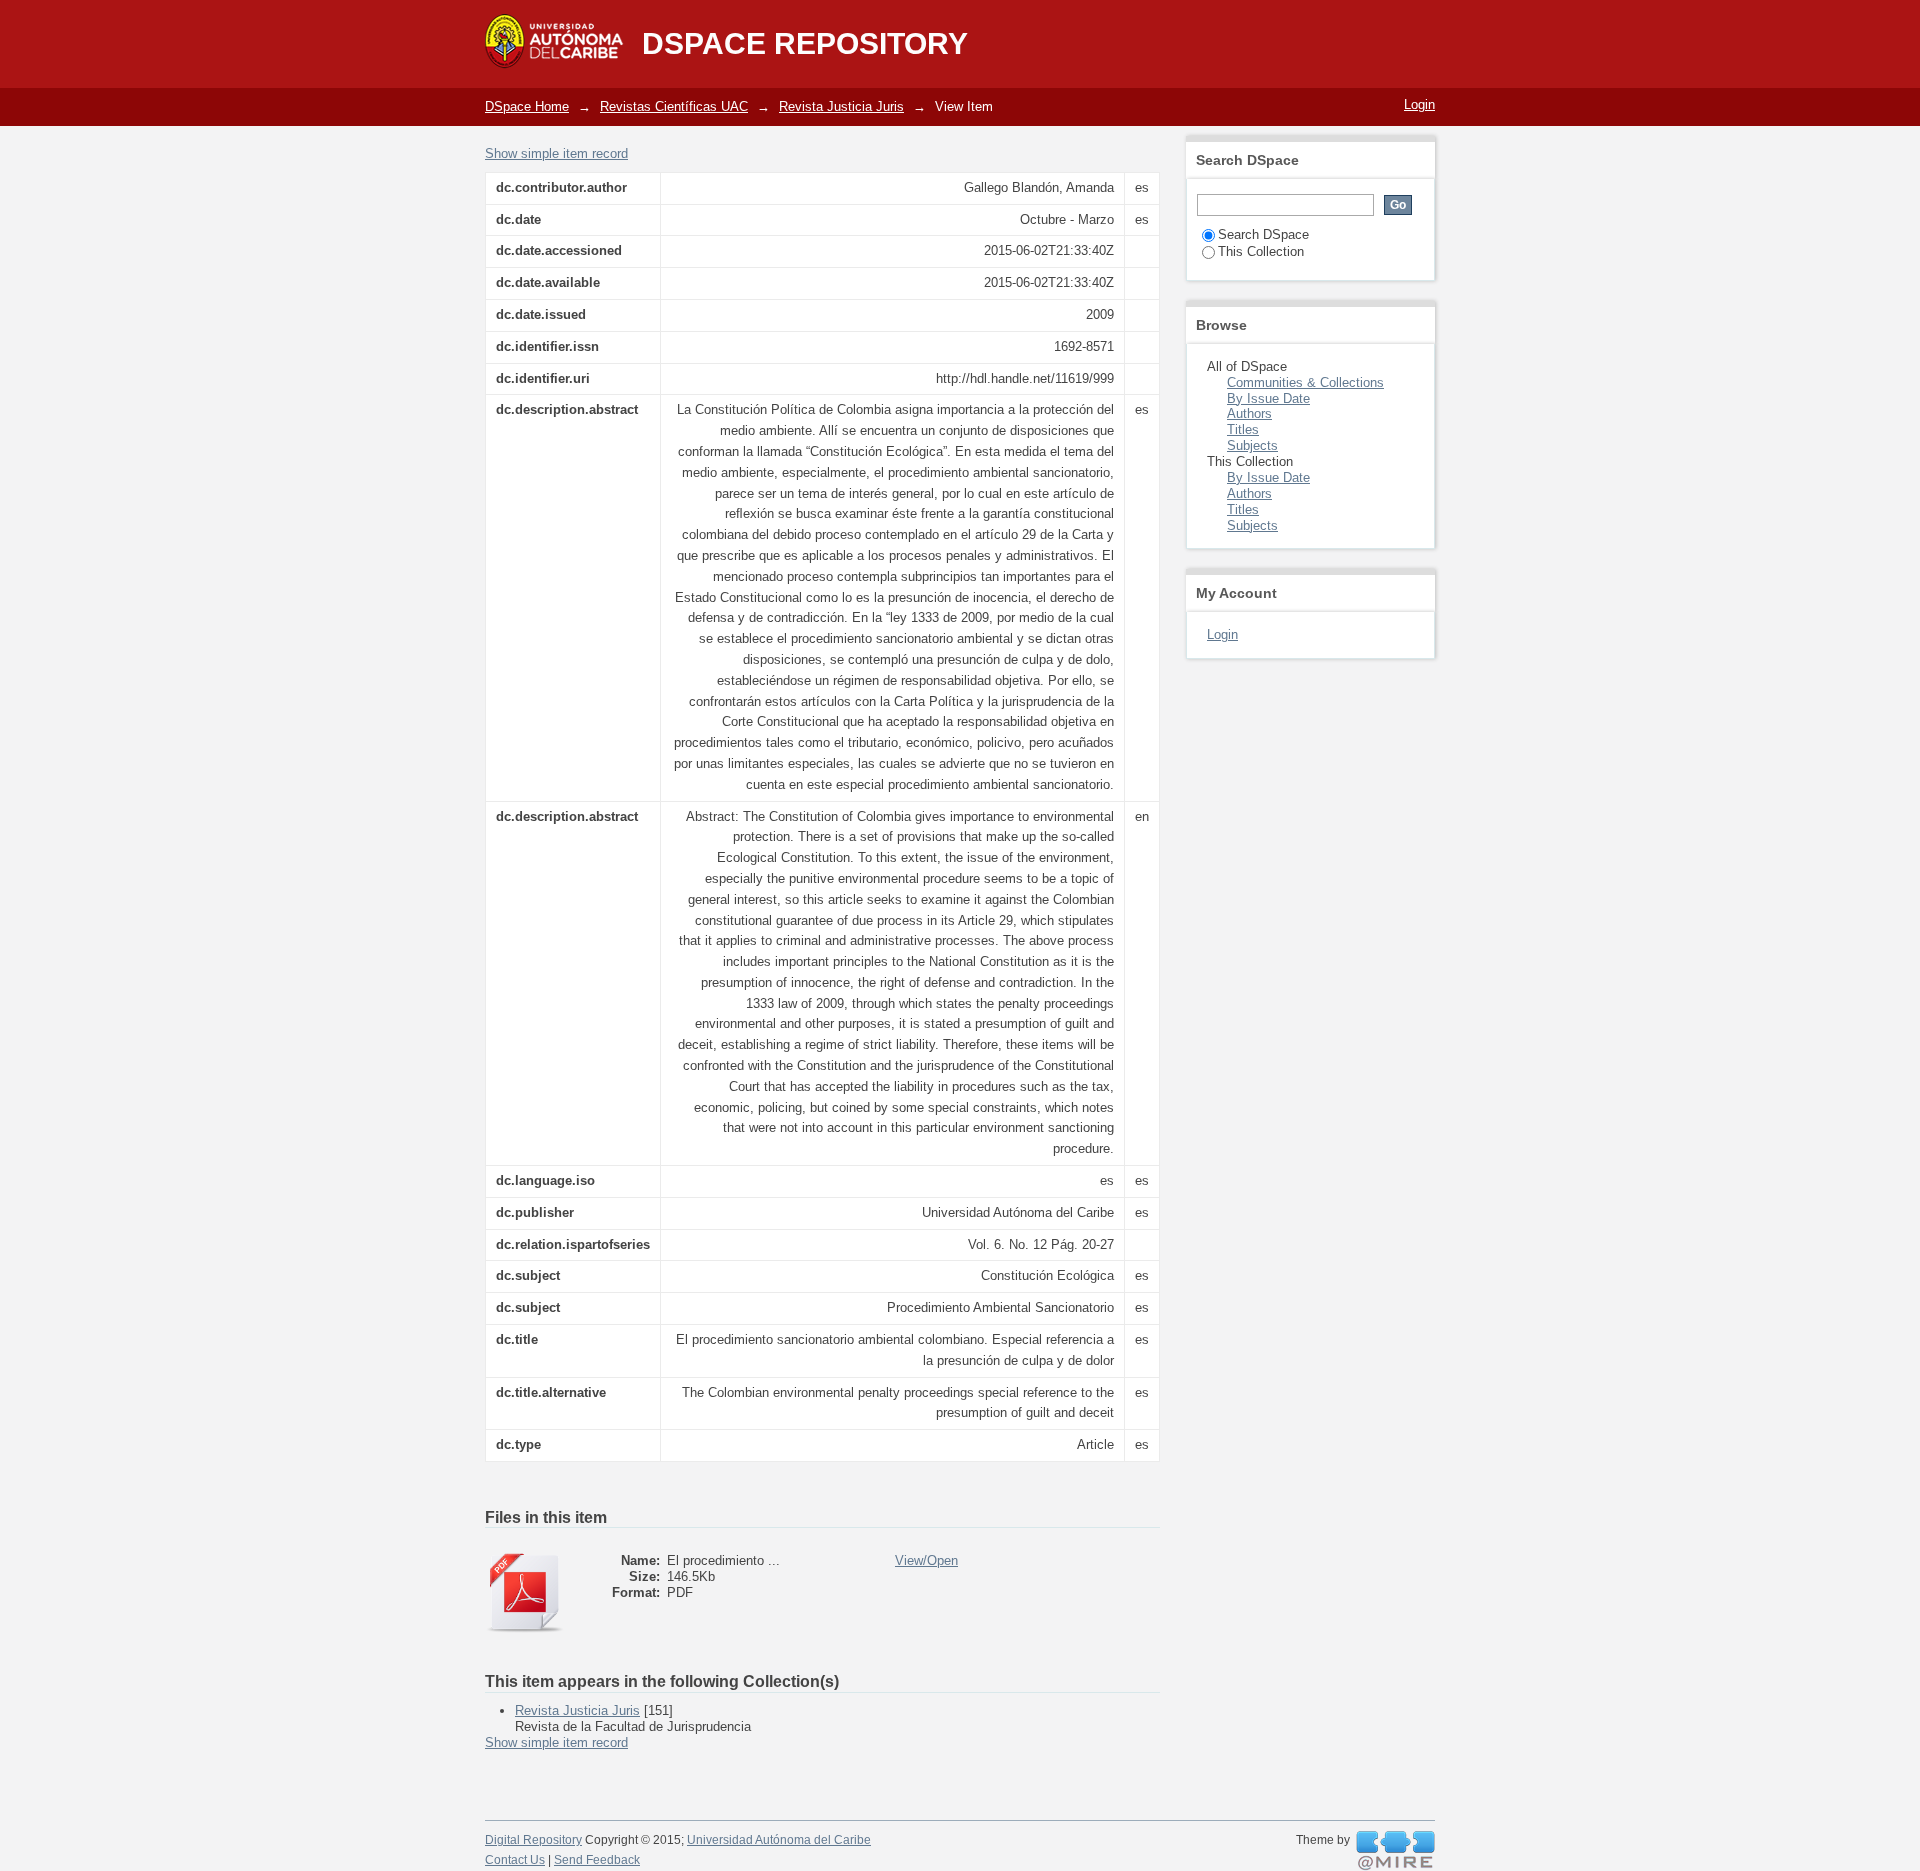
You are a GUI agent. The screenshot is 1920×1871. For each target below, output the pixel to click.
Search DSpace (1263, 234)
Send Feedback (597, 1860)
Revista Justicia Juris (841, 106)
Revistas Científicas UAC (674, 106)
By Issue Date (1268, 398)
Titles (1243, 429)
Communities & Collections (1305, 382)
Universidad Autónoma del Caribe (779, 1840)
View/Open (926, 1560)
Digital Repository (533, 1840)
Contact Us (515, 1860)
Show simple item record (556, 153)
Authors (1249, 413)
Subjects (1252, 445)
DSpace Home (527, 106)
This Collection (1261, 251)
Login (1419, 104)
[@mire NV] (1395, 1851)
